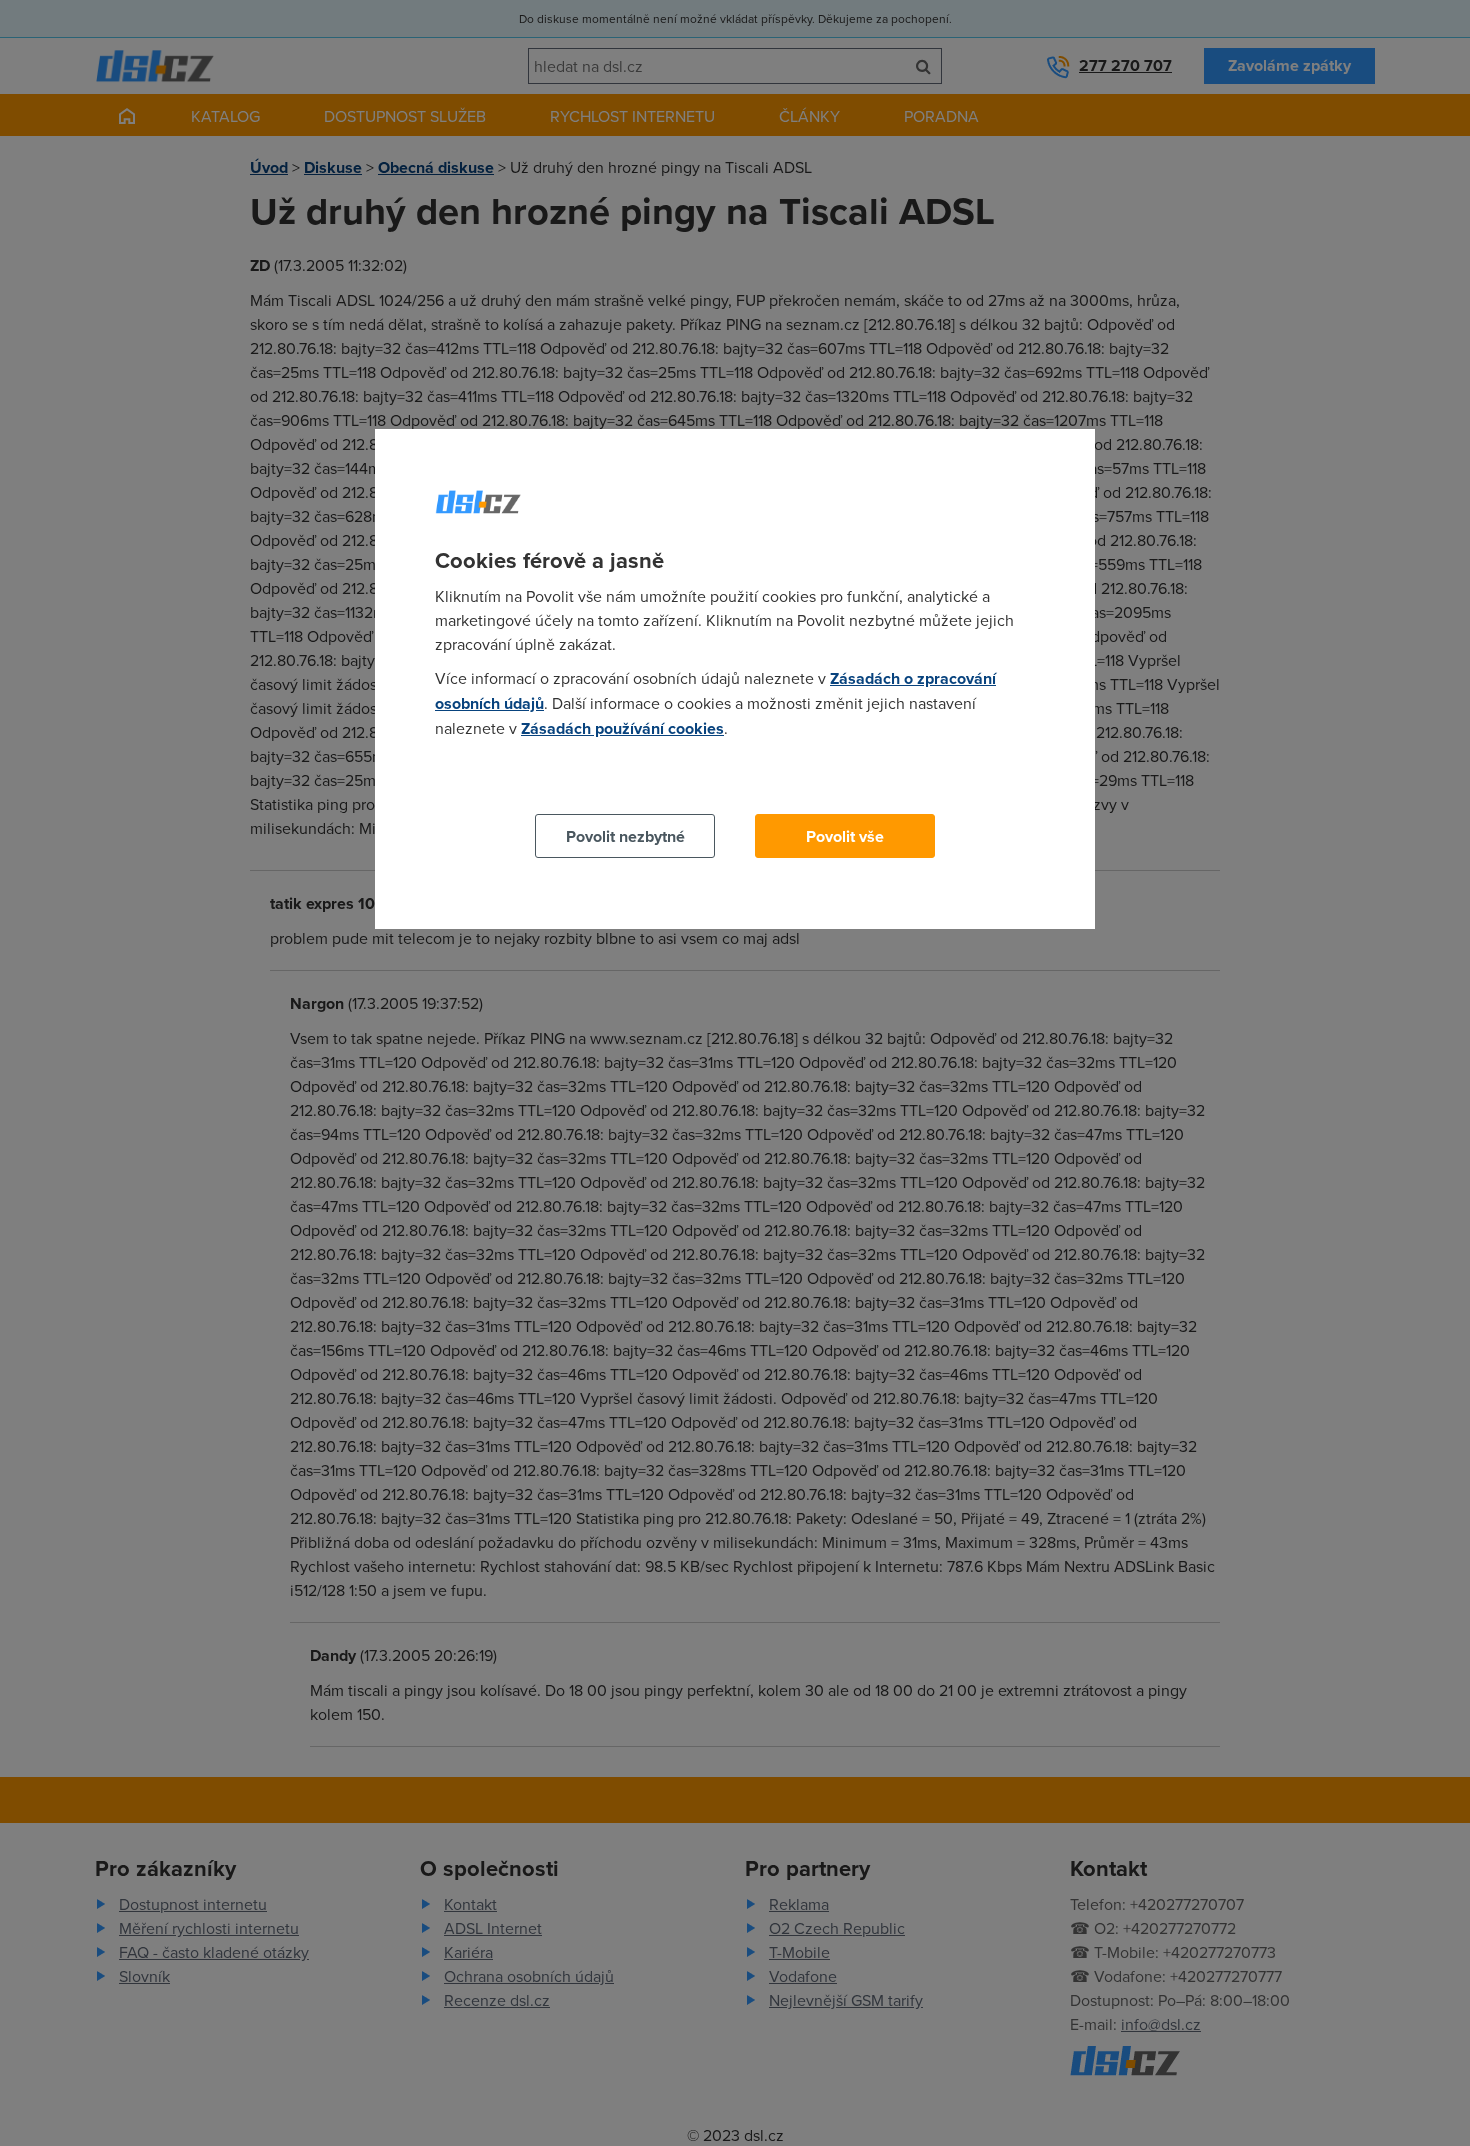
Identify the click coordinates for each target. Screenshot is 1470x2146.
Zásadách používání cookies (622, 728)
